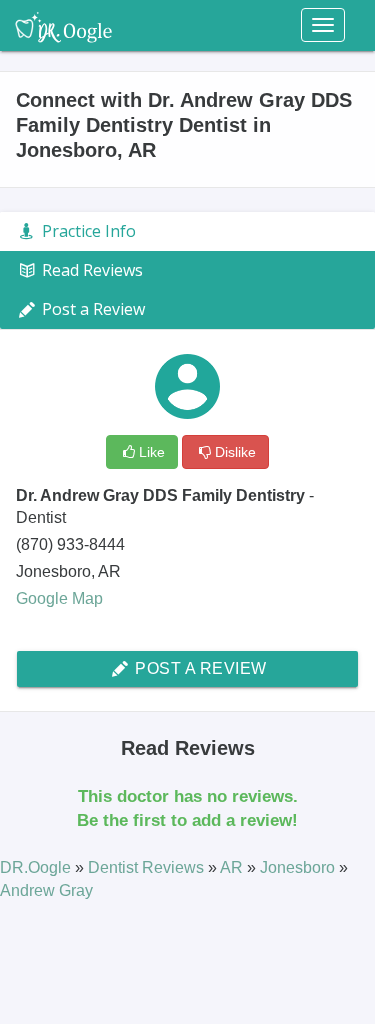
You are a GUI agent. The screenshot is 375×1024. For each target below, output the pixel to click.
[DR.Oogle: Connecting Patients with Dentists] (63, 25)
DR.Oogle (37, 867)
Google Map (59, 598)
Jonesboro (299, 867)
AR (233, 867)
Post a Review (199, 668)
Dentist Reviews (148, 867)
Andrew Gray (46, 890)
